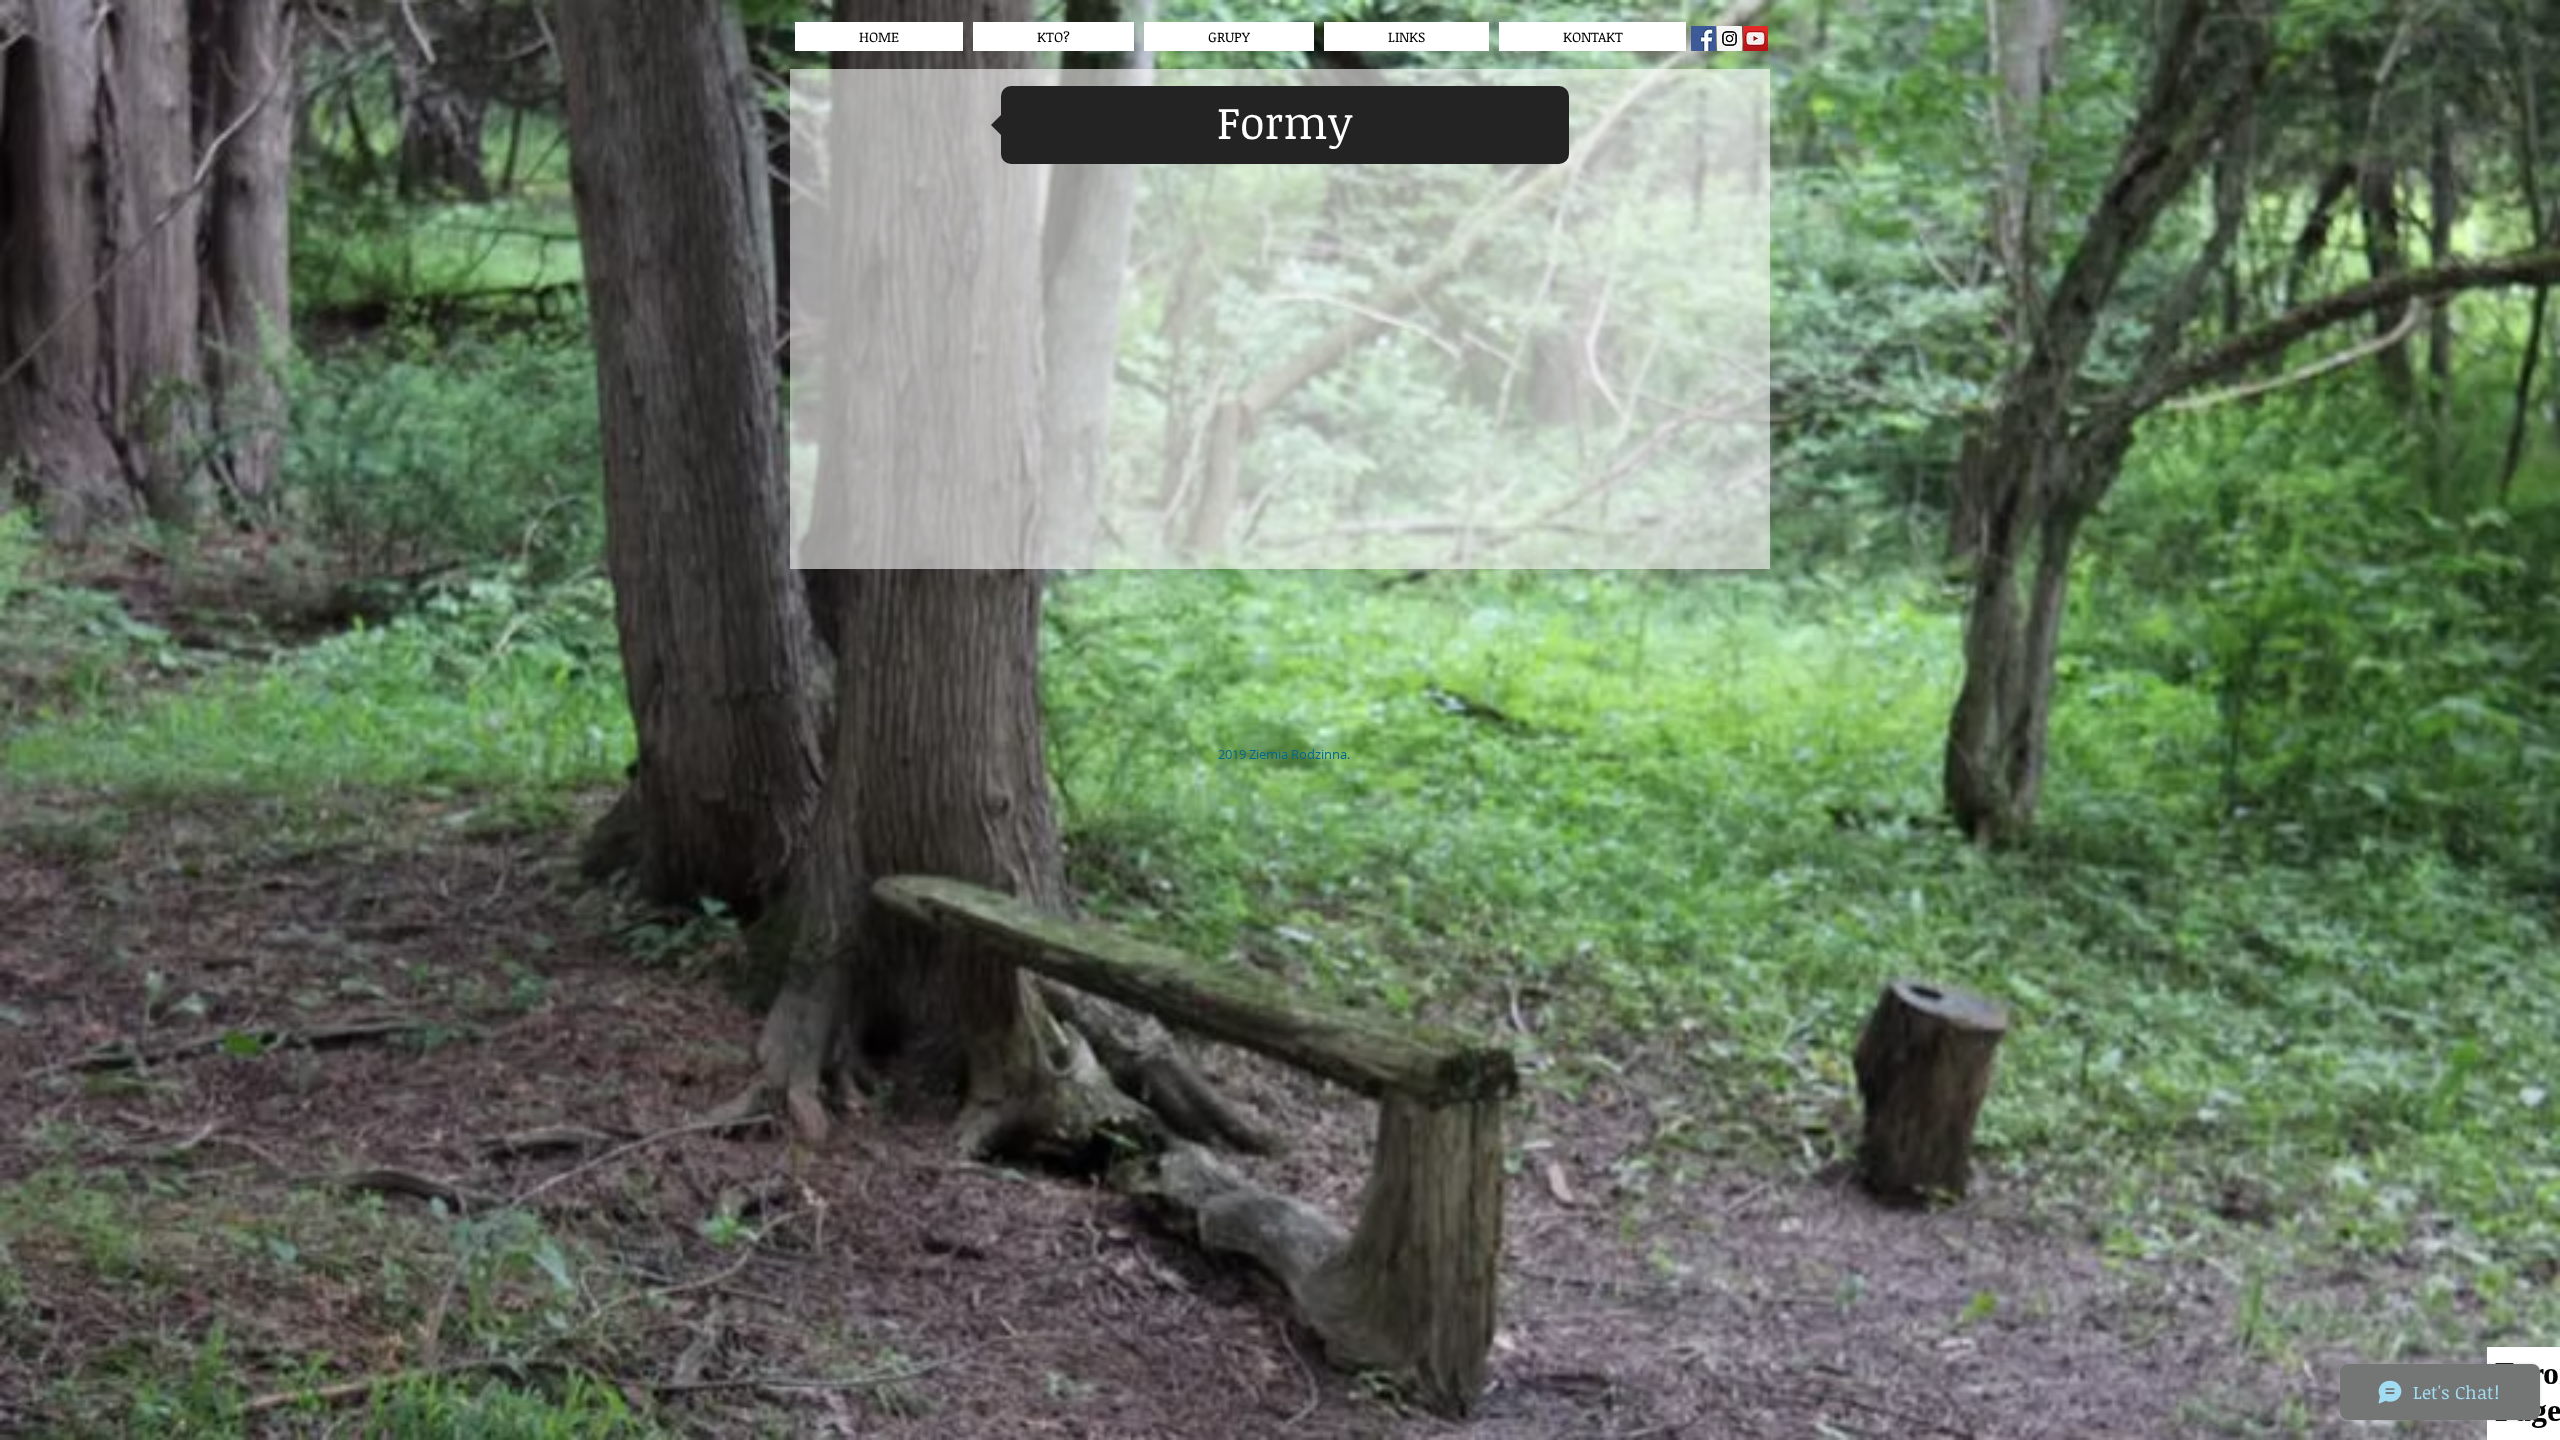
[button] (1406, 36)
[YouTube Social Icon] (1755, 38)
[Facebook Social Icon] (1703, 38)
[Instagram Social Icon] (1729, 38)
